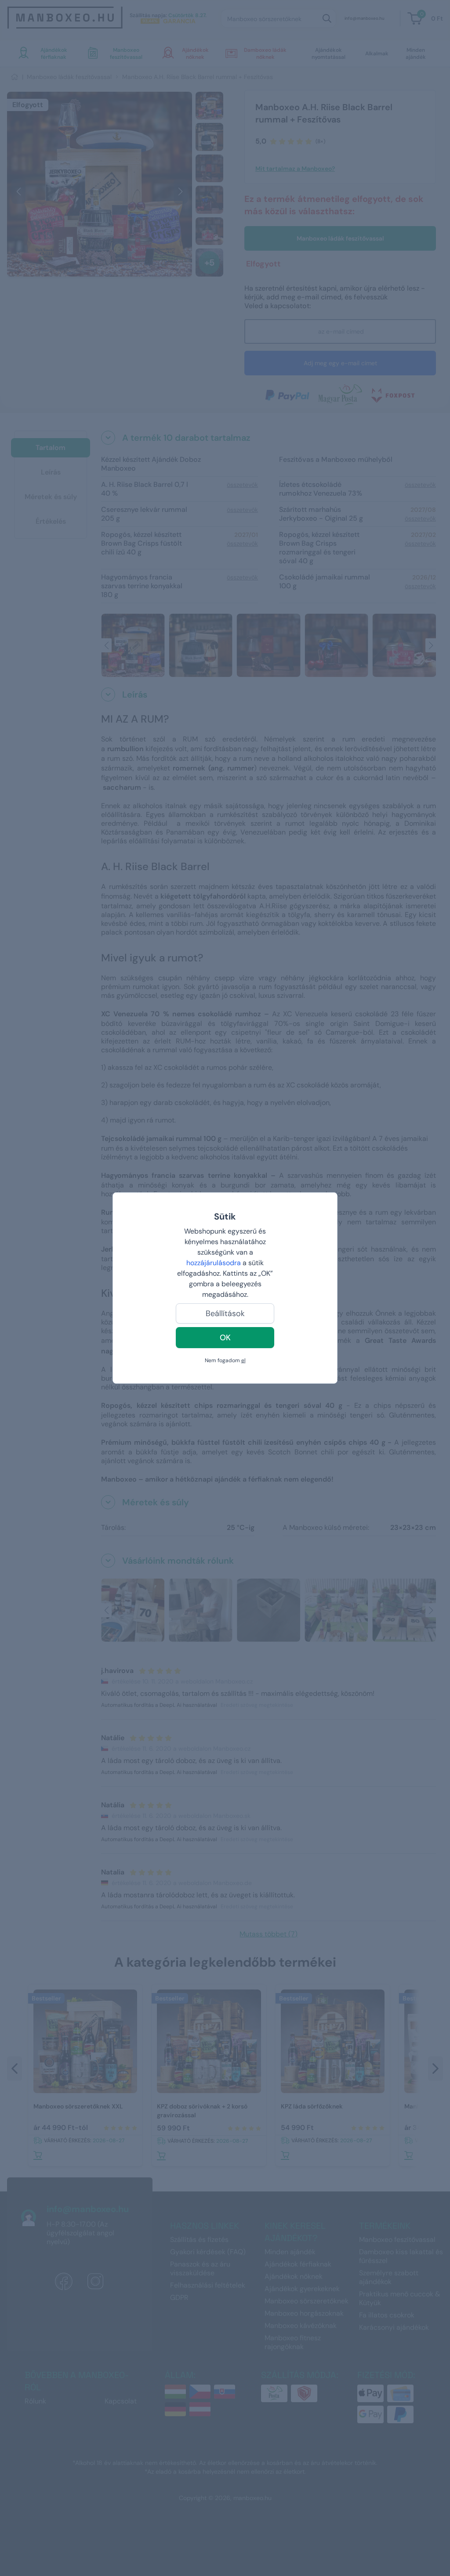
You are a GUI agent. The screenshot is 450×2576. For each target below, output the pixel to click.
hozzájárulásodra (214, 1263)
